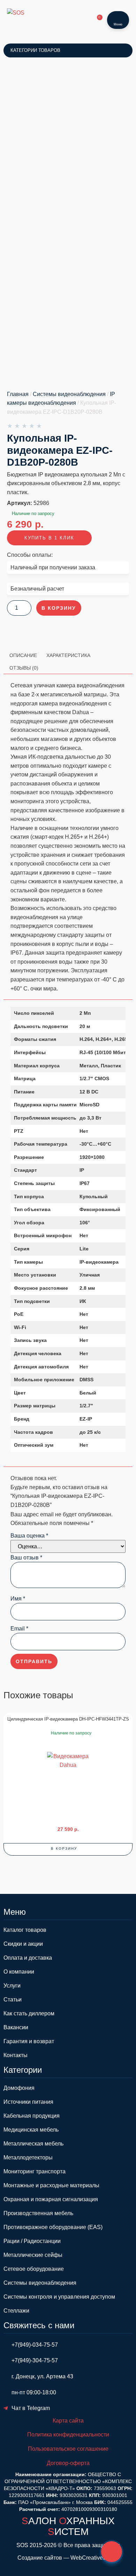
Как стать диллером (29, 2013)
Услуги (12, 1986)
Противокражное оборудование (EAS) (53, 2227)
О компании (19, 1972)
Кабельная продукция (32, 2116)
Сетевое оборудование (34, 2269)
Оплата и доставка (28, 1958)
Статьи (13, 2000)
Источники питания (28, 2102)
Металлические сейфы (33, 2255)
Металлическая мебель (33, 2144)
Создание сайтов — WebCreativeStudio (68, 2558)
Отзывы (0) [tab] (24, 668)
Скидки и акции (23, 1944)
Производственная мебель (38, 2213)
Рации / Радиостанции (32, 2241)
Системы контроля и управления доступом (59, 2297)
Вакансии (16, 2027)
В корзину (59, 608)
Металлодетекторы (28, 2158)
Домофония (19, 2088)
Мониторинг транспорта (35, 2171)
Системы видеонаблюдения (69, 394)
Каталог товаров (25, 1930)
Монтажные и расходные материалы (51, 2185)
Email (19, 1629)
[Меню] (118, 16)
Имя (18, 1599)
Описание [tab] (23, 655)
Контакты (16, 2055)
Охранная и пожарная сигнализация (51, 2199)
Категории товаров (35, 50)
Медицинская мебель (31, 2130)
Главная (18, 394)
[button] (68, 1849)
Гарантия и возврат (29, 2041)
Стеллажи (16, 2311)
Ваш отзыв (26, 1558)
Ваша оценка (29, 1536)
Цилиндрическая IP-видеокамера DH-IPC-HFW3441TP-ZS (68, 1719)
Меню (118, 24)
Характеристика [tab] (68, 655)
